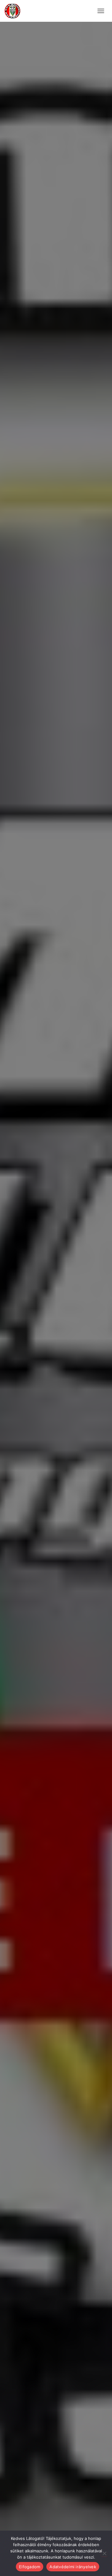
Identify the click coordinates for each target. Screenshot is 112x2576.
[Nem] (104, 2553)
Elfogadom (30, 2567)
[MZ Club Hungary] (15, 11)
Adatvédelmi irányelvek (73, 2567)
